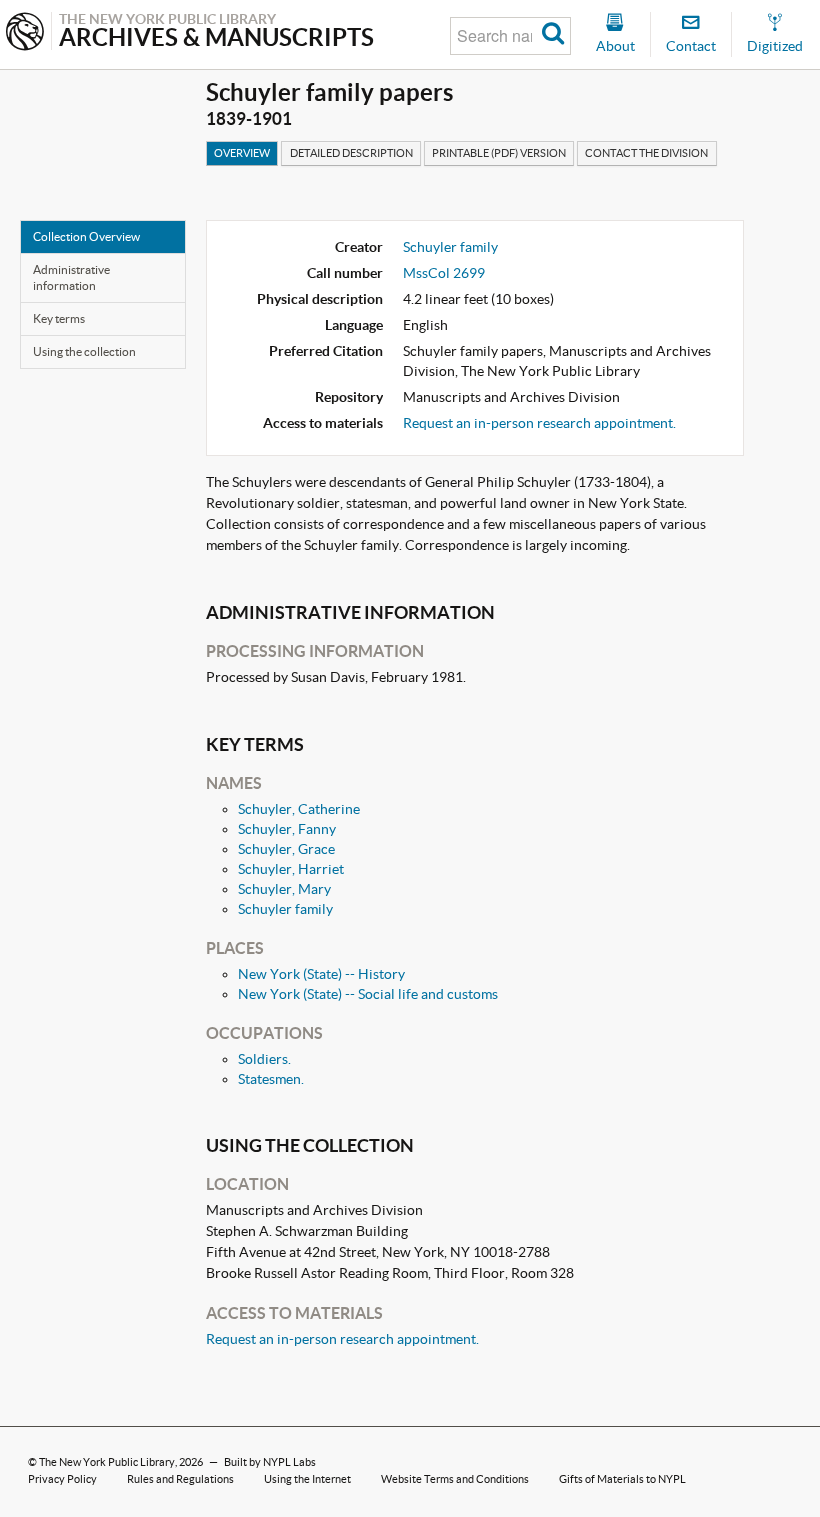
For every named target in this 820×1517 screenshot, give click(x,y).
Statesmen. (271, 1079)
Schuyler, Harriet (291, 869)
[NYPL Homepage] (25, 33)
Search (553, 36)
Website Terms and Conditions (455, 1479)
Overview (242, 153)
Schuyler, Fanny (287, 829)
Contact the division (646, 153)
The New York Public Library (107, 1462)
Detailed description (351, 153)
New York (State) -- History (321, 974)
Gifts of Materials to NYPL (622, 1479)
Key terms (59, 318)
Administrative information (71, 277)
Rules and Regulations (180, 1479)
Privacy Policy (62, 1479)
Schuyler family (450, 247)
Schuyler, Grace (286, 849)
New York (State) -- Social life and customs (368, 994)
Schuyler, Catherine (299, 809)
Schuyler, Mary (284, 889)
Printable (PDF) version (499, 153)
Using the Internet (307, 1479)
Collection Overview (86, 236)
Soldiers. (264, 1059)
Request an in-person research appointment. (539, 423)
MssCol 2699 (444, 273)
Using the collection (84, 351)
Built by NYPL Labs (270, 1462)
